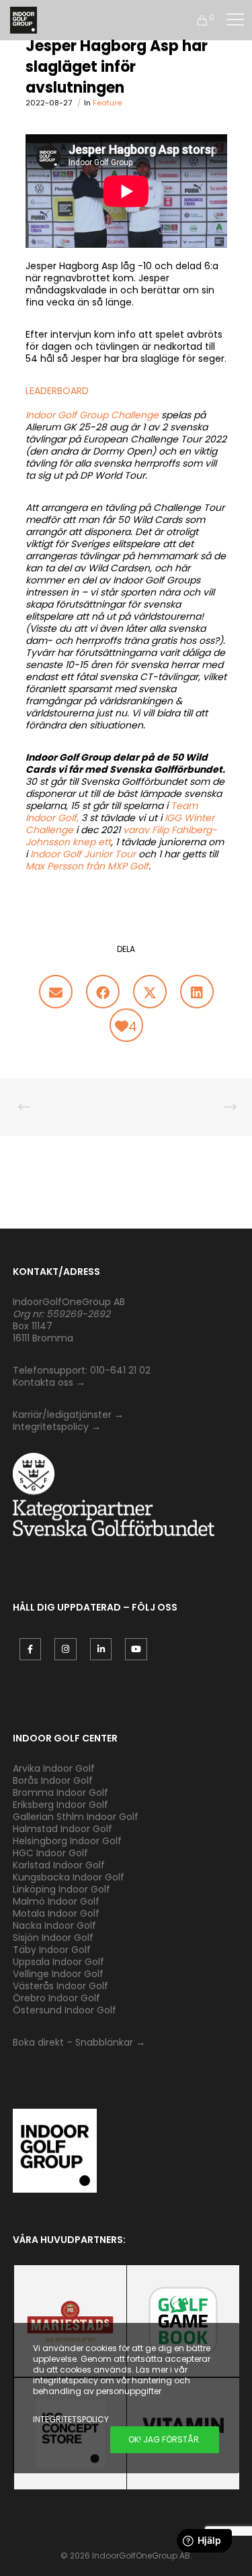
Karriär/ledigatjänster (64, 1415)
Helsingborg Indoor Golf (67, 1841)
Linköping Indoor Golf (61, 1889)
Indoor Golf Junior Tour (83, 854)
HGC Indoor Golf (50, 1853)
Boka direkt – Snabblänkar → (79, 2042)
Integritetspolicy (51, 1427)
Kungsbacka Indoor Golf (69, 1877)
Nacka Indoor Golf (56, 1925)
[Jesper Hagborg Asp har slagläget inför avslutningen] (56, 992)
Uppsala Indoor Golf (58, 1962)
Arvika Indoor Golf (54, 1768)
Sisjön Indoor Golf (53, 1938)
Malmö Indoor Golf (56, 1901)
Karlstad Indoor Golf (59, 1865)
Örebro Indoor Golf (56, 1998)
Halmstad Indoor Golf (62, 1829)
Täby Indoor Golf (52, 1950)
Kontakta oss (43, 1382)
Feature (107, 103)
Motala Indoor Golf (57, 1913)
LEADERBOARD (57, 391)
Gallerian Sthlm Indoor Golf (76, 1817)
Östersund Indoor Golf (65, 2010)
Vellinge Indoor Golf (58, 1974)
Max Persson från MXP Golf (87, 866)
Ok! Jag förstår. (165, 2439)
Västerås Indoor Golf (60, 1986)
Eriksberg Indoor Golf (60, 1805)
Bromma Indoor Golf (60, 1793)
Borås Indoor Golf (53, 1780)
